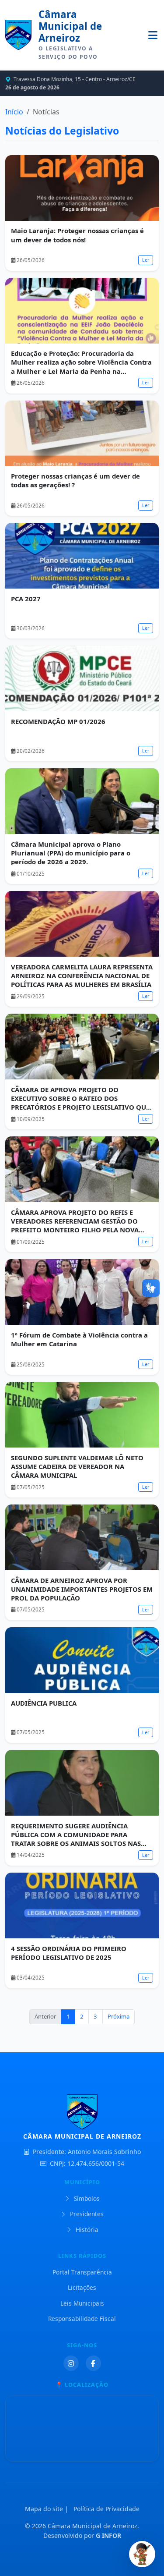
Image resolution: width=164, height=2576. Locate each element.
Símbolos (86, 2198)
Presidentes (86, 2214)
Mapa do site (44, 2509)
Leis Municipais (82, 2303)
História (86, 2230)
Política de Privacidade (106, 2509)
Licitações (82, 2287)
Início (14, 112)
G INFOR (108, 2535)
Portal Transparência (82, 2272)
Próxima (119, 2016)
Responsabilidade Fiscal (82, 2319)
